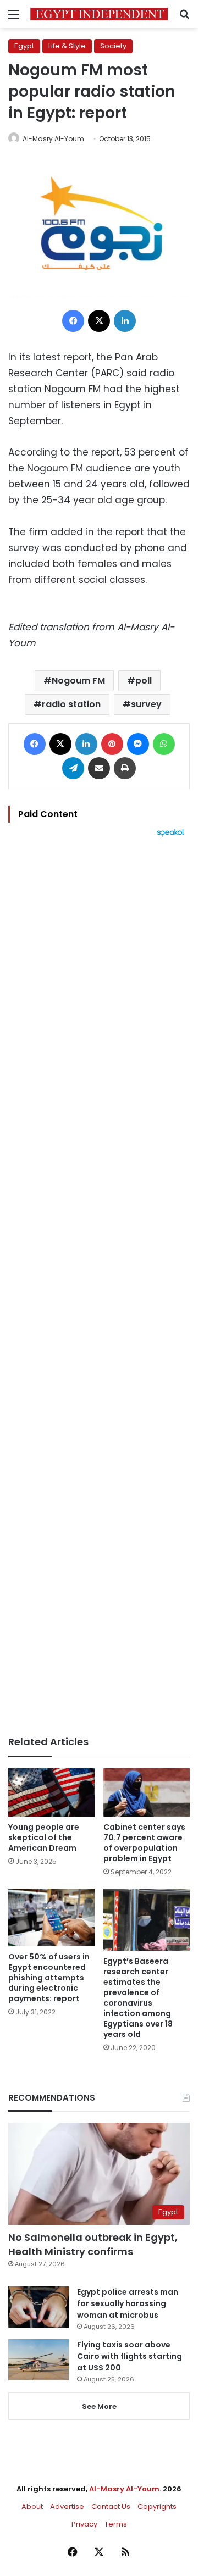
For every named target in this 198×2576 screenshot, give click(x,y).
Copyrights (157, 2506)
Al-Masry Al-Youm (53, 139)
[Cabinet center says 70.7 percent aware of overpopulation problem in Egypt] (147, 1793)
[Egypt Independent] (99, 14)
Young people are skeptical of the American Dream (44, 1837)
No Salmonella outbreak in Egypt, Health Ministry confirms (93, 2244)
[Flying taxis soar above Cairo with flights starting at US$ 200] (38, 2360)
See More (99, 2406)
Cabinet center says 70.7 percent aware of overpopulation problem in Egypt (144, 1843)
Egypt (24, 46)
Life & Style (67, 46)
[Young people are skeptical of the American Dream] (51, 1793)
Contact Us (111, 2506)
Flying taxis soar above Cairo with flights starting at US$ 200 (130, 2356)
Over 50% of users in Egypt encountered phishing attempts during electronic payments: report (49, 1978)
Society (113, 46)
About (32, 2506)
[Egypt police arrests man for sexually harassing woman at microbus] (38, 2307)
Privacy (84, 2524)
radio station (71, 704)
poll (144, 681)
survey (146, 704)
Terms (116, 2524)
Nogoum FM (78, 681)
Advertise (67, 2506)
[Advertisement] (99, 1286)
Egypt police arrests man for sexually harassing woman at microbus (128, 2303)
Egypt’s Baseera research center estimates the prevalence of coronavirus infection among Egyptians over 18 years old (138, 1998)
